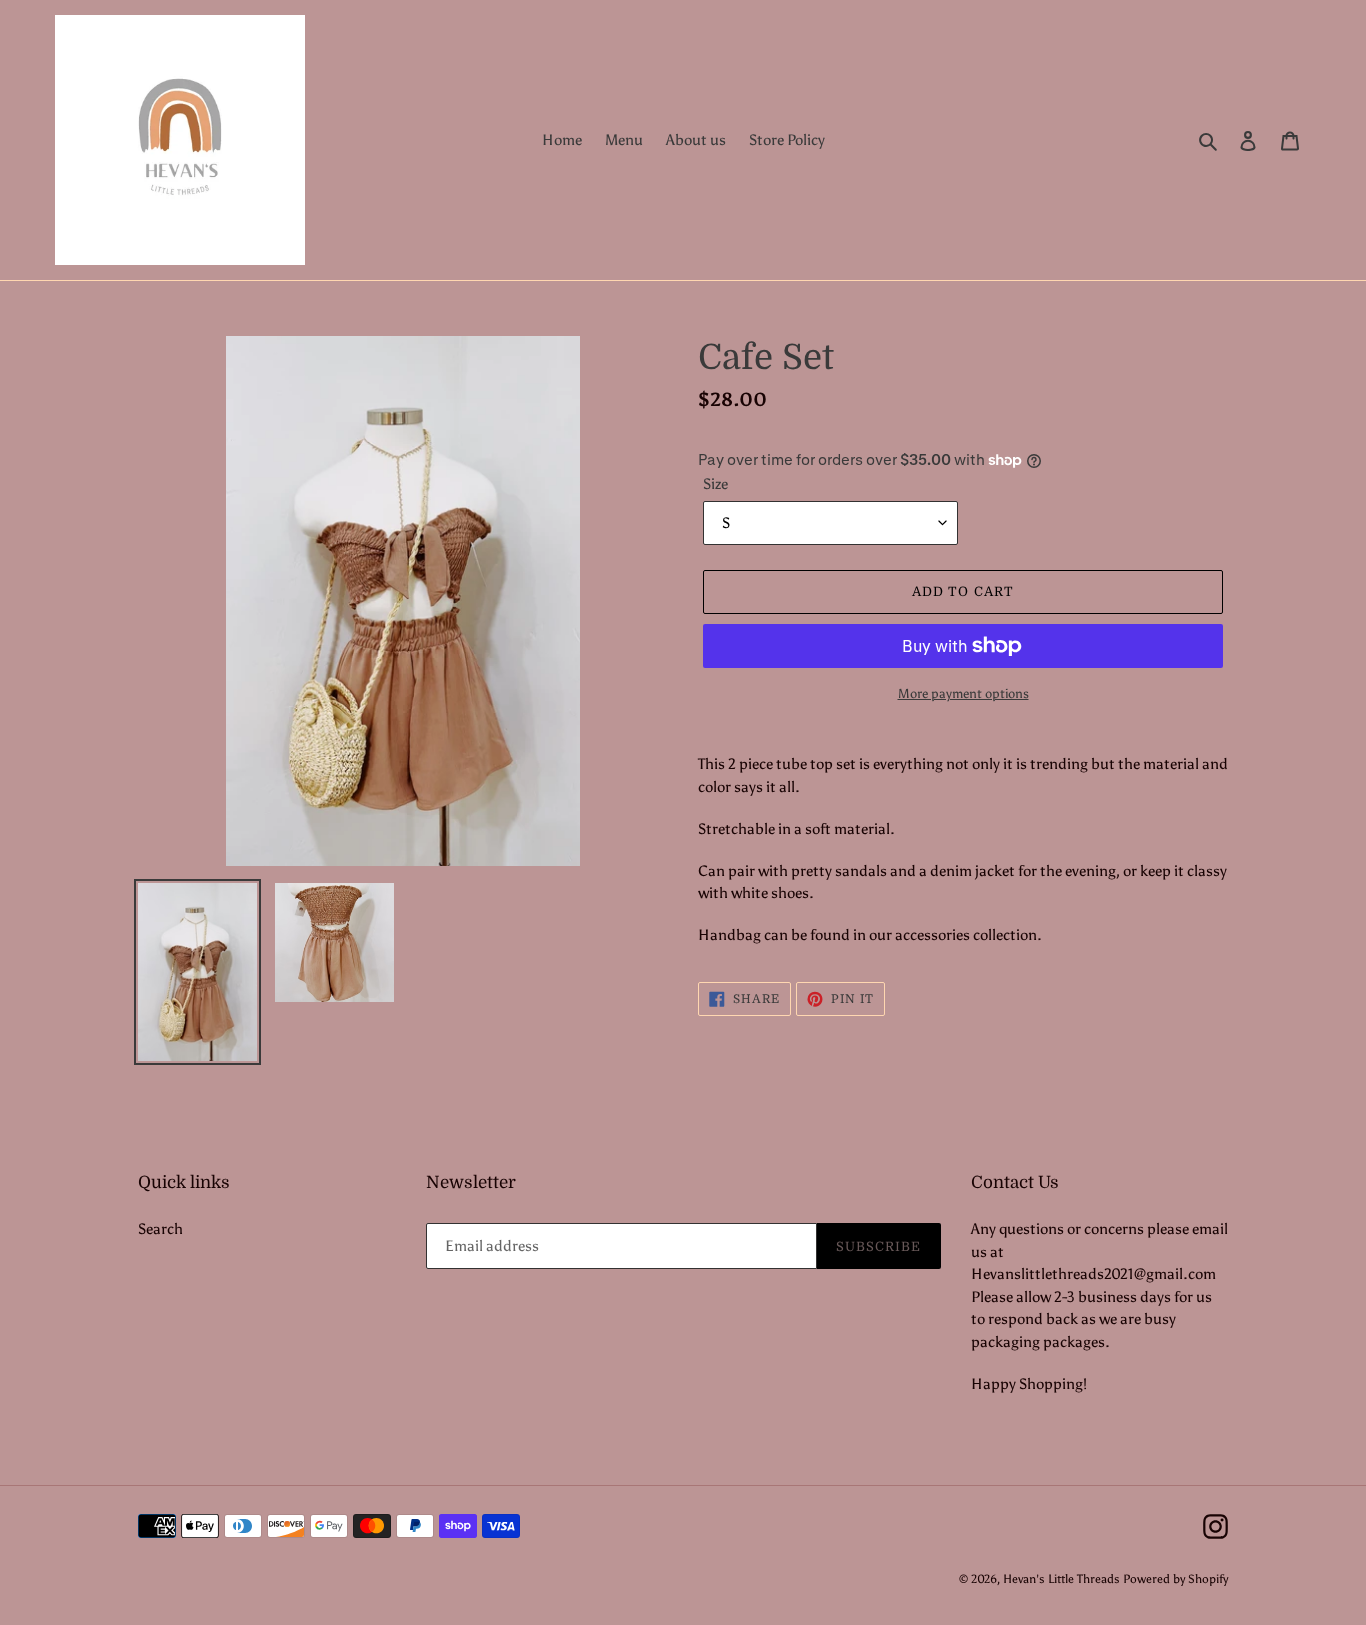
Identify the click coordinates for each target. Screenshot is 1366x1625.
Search (160, 1229)
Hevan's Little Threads (1061, 1579)
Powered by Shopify (1175, 1579)
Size (715, 484)
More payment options (963, 693)
